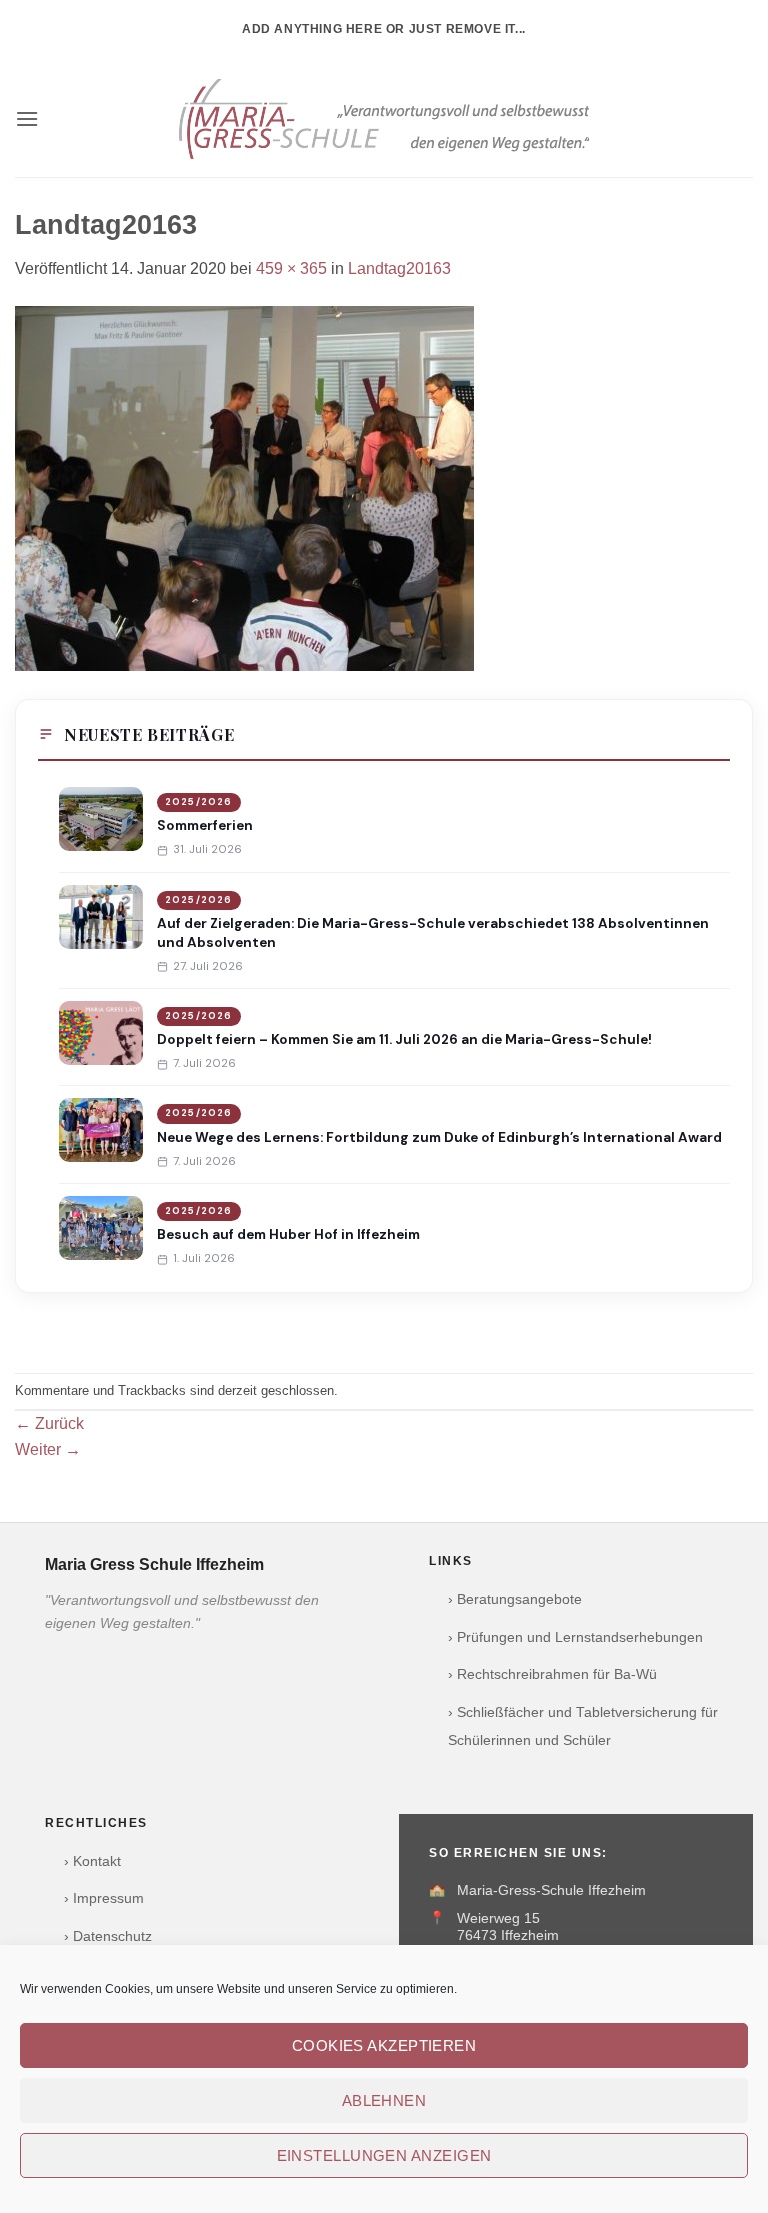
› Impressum (104, 1898)
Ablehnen (384, 2100)
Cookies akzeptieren (384, 2045)
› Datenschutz (108, 1936)
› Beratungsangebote (515, 1599)
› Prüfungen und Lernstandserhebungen (575, 1637)
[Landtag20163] (244, 486)
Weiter (48, 1449)
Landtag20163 (399, 268)
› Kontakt (92, 1861)
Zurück (49, 1423)
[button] (27, 118)
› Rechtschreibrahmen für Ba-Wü (552, 1674)
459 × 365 (291, 268)
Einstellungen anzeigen (384, 2155)
